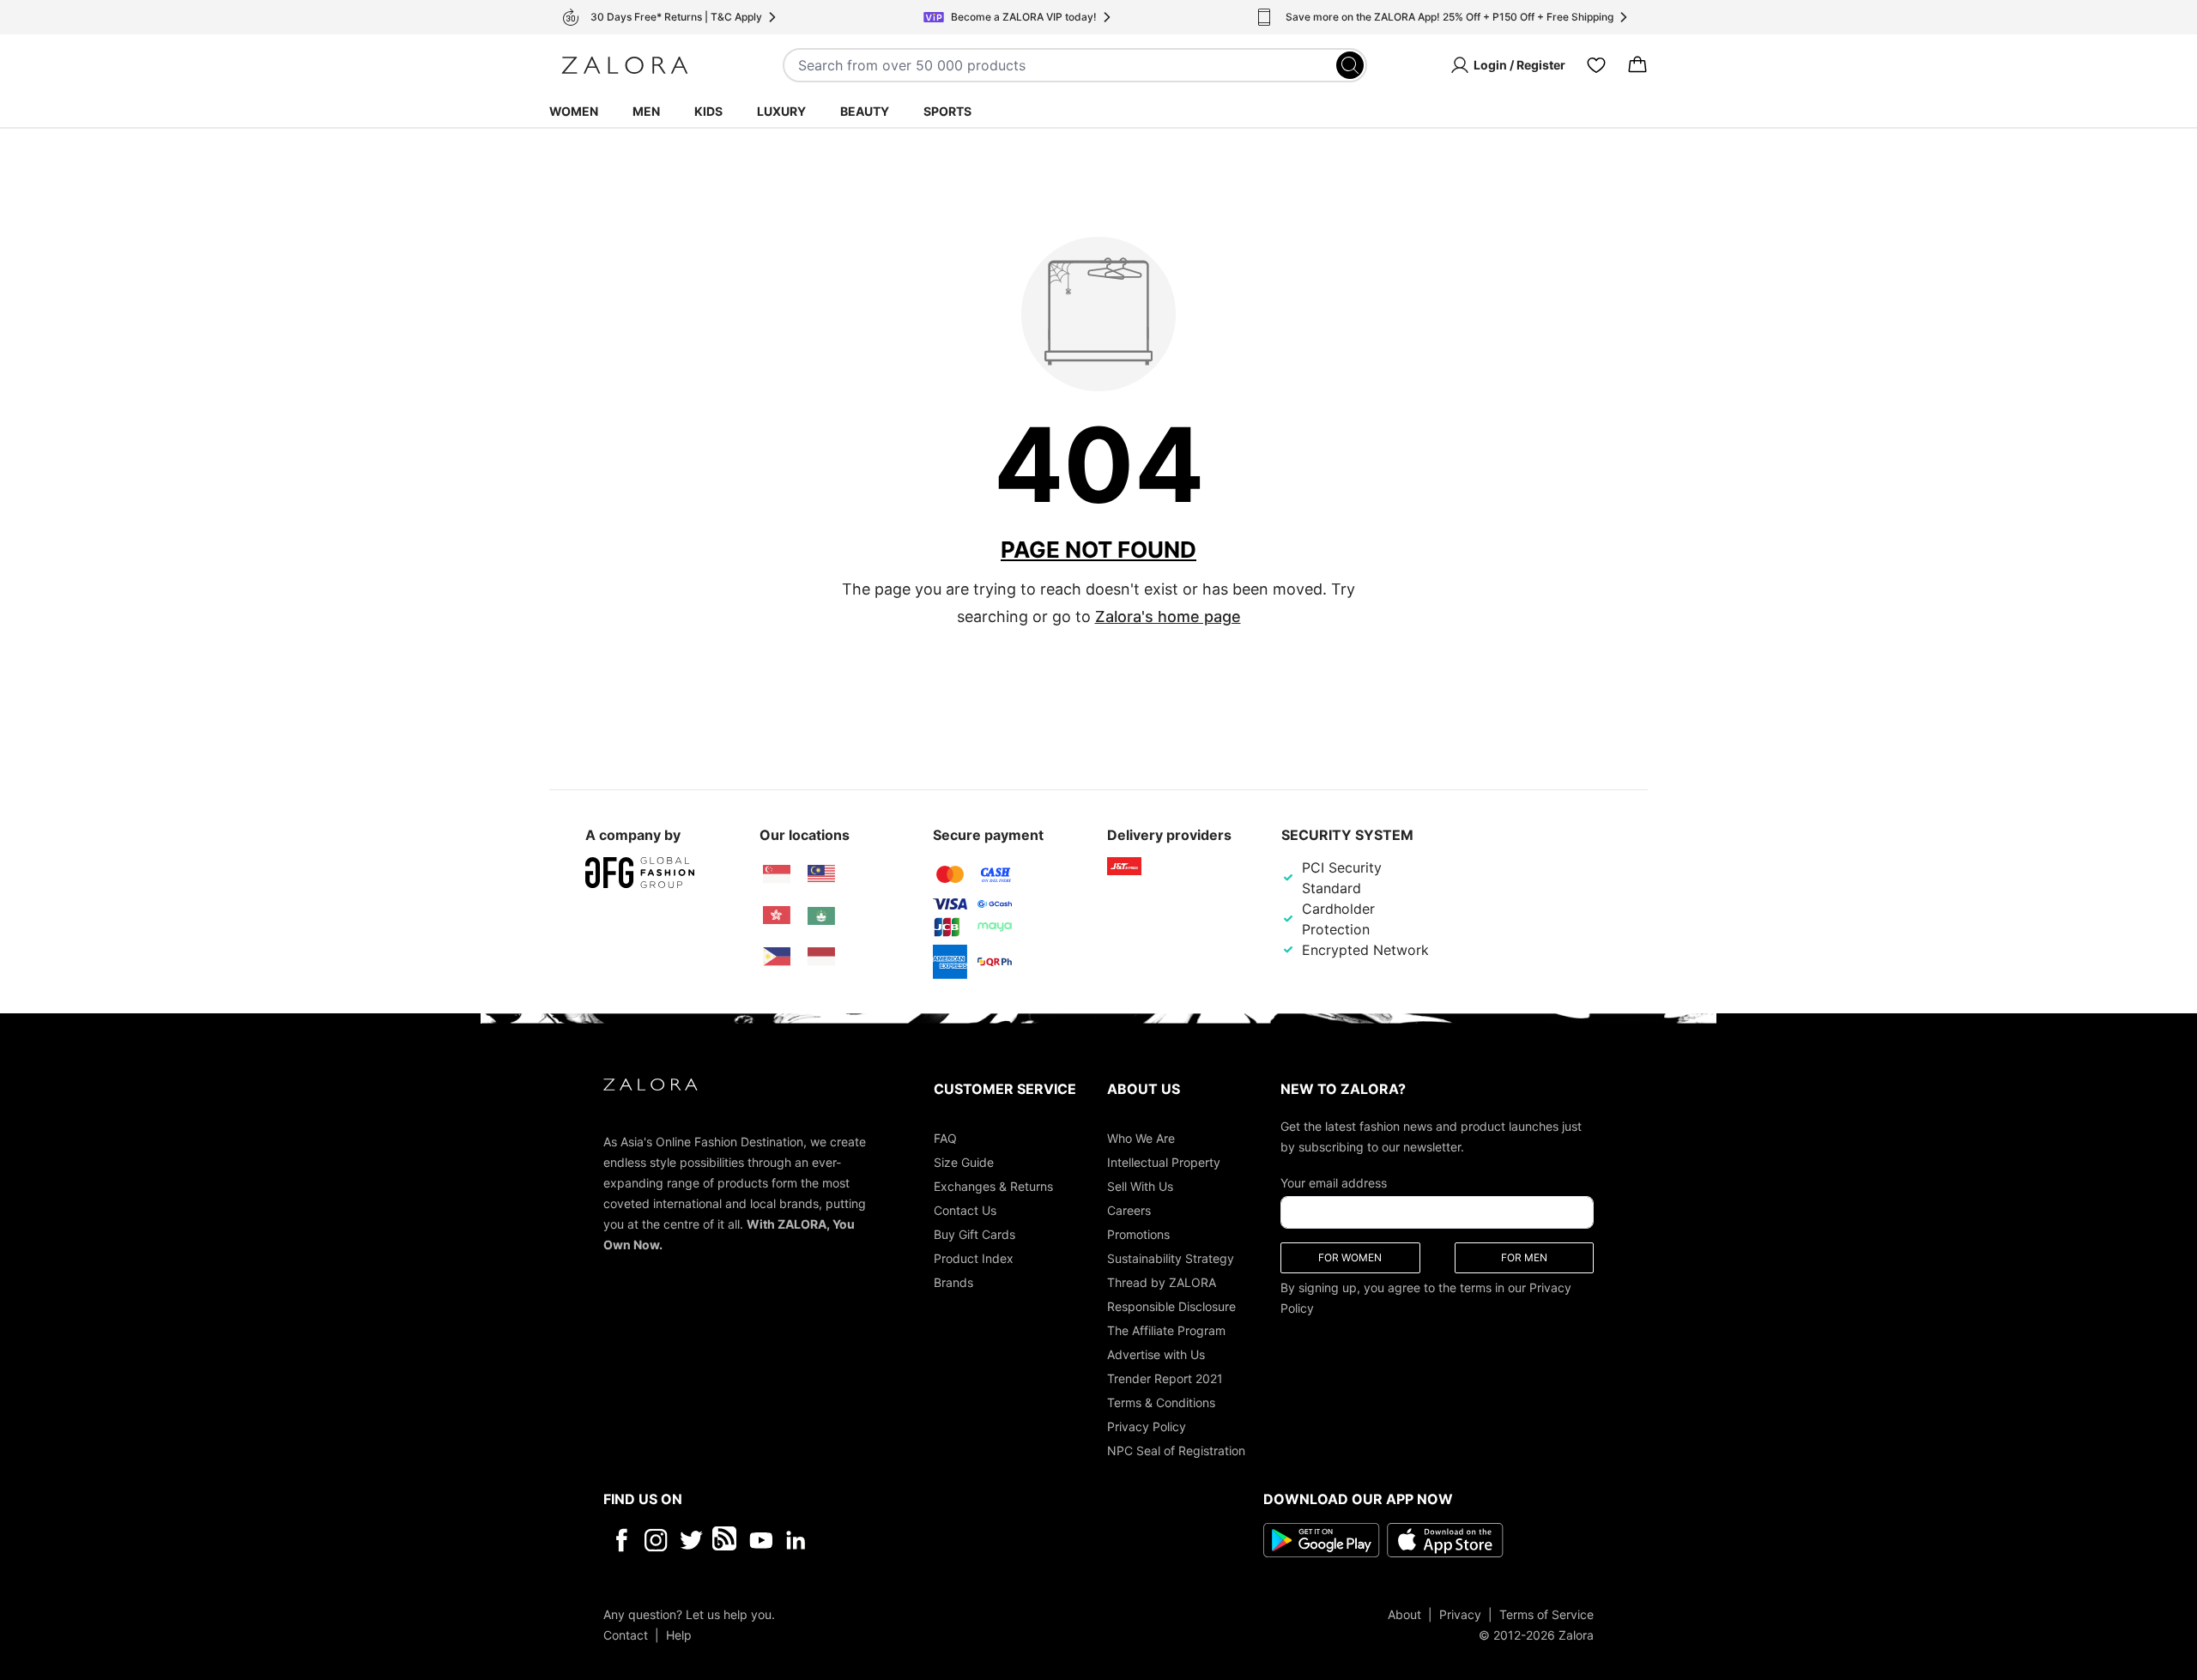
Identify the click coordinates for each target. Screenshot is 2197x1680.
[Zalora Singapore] (777, 874)
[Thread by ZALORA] (726, 1540)
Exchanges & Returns (993, 1186)
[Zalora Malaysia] (821, 874)
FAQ (945, 1138)
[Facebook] (621, 1540)
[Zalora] (625, 65)
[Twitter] (691, 1540)
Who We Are (1141, 1138)
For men (1524, 1257)
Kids (708, 111)
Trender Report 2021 (1165, 1378)
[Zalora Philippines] (777, 957)
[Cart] (1637, 65)
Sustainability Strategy (1171, 1258)
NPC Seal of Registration (1176, 1450)
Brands (953, 1282)
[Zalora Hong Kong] (777, 916)
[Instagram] (656, 1540)
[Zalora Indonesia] (821, 957)
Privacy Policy (1147, 1426)
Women (574, 111)
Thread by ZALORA (1162, 1282)
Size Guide (964, 1162)
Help (679, 1635)
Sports (947, 111)
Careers (1129, 1210)
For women (1350, 1257)
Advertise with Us (1156, 1354)
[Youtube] (761, 1540)
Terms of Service (1546, 1614)
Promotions (1138, 1234)
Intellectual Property (1164, 1162)
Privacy (1460, 1614)
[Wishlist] (1596, 65)
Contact (626, 1635)
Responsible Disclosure (1171, 1306)
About (1404, 1614)
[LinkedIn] (796, 1540)
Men (646, 111)
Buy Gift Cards (974, 1234)
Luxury (781, 111)
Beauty (865, 111)
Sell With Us (1140, 1186)
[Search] (1350, 65)
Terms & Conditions (1161, 1402)
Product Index (974, 1258)
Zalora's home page (1168, 616)
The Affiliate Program (1166, 1330)
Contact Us (965, 1210)
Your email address (1334, 1183)
